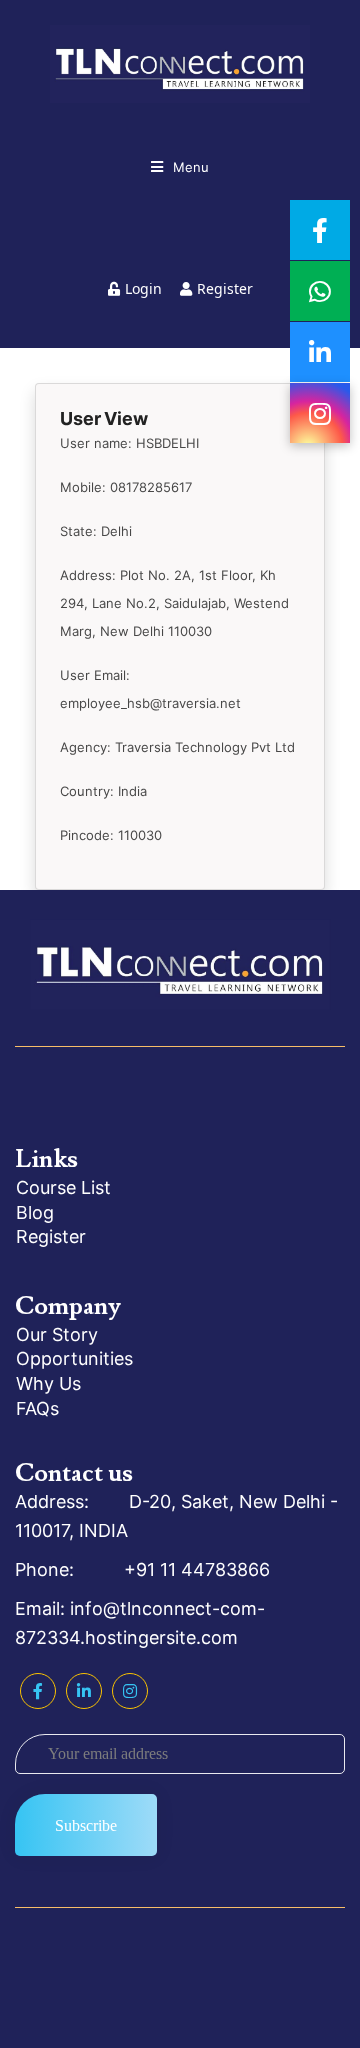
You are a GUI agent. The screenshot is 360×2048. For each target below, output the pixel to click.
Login (143, 288)
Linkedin (84, 1691)
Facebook (38, 1691)
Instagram (130, 1691)
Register (225, 288)
